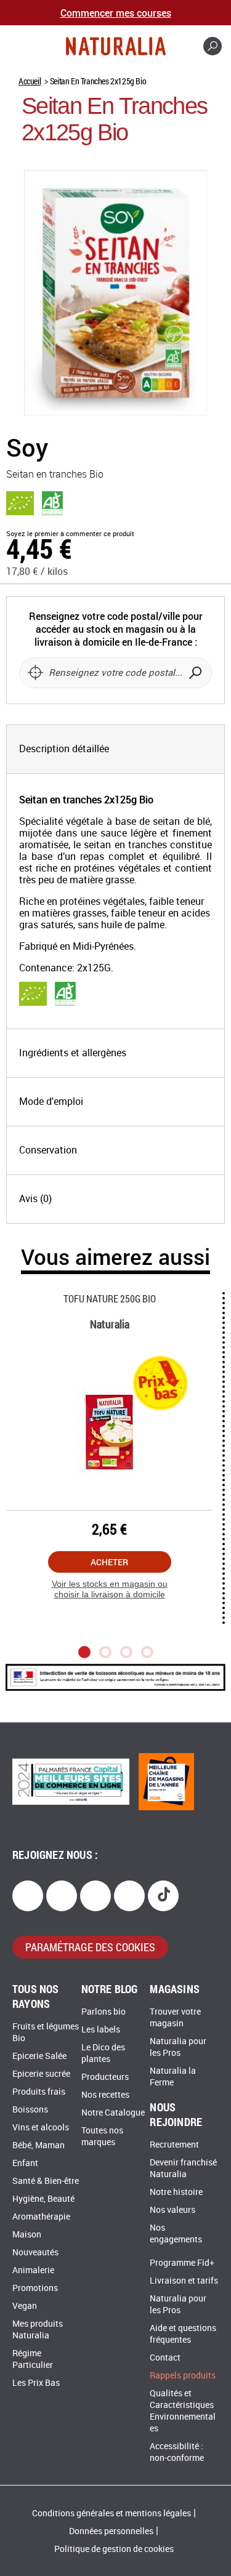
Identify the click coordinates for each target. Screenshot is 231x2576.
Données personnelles (111, 2531)
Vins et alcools (41, 2128)
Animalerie (33, 2270)
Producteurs (105, 2077)
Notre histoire (176, 2192)
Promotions (35, 2288)
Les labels (101, 2030)
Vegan (25, 2306)
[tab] (115, 749)
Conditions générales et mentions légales (111, 2514)
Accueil (30, 81)
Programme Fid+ (182, 2263)
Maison (27, 2235)
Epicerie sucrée (41, 2074)
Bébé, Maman (38, 2145)
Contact (165, 2358)
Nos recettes (105, 2095)
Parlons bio (103, 2012)
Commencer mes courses (116, 13)
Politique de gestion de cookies (114, 2549)
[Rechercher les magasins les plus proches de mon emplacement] (35, 673)
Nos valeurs (172, 2210)
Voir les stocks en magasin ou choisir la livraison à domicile (110, 1589)
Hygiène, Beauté (43, 2199)
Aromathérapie (41, 2217)
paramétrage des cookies (90, 1947)
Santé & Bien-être (46, 2181)
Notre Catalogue (113, 2113)
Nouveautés (35, 2253)
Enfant (25, 2163)
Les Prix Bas (36, 2383)
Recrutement (174, 2145)
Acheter (109, 1562)
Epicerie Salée (39, 2056)
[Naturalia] (116, 46)
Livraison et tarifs (184, 2281)
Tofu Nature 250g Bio (110, 1298)
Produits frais (39, 2092)
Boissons (30, 2110)
